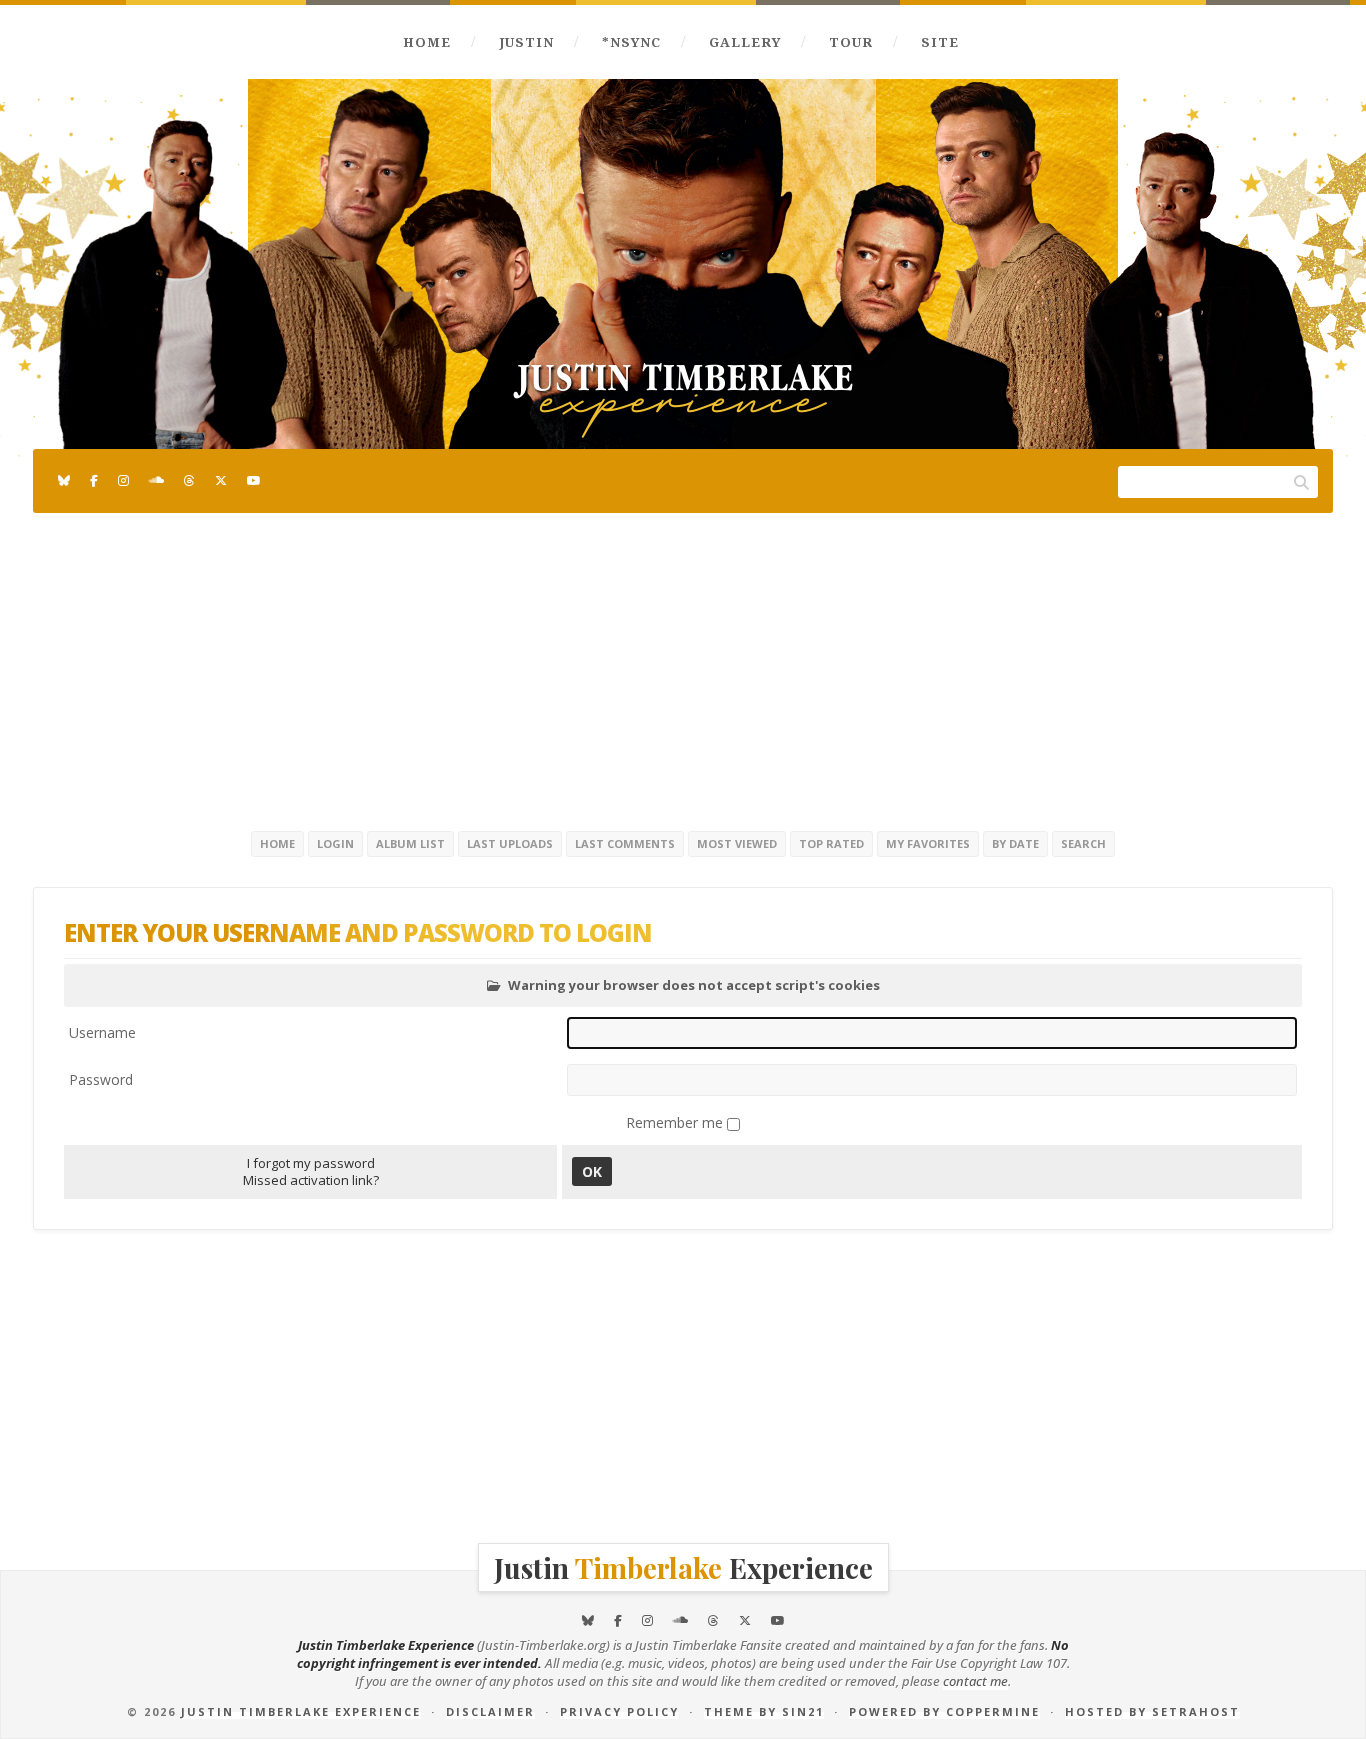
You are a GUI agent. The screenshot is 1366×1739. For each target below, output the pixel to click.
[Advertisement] (683, 668)
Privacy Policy (619, 1711)
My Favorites (928, 843)
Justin (526, 42)
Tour (851, 42)
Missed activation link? (311, 1180)
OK (592, 1171)
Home (427, 42)
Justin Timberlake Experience (301, 1711)
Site (940, 42)
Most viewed (737, 843)
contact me (975, 1681)
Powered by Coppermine (944, 1711)
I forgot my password (311, 1163)
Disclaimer (490, 1711)
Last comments (625, 843)
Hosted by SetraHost (1152, 1711)
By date (1015, 843)
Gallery (745, 42)
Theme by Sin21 (764, 1711)
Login (335, 843)
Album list (410, 843)
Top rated (831, 843)
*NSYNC (631, 42)
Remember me (676, 1122)
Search (1083, 843)
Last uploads (510, 843)
